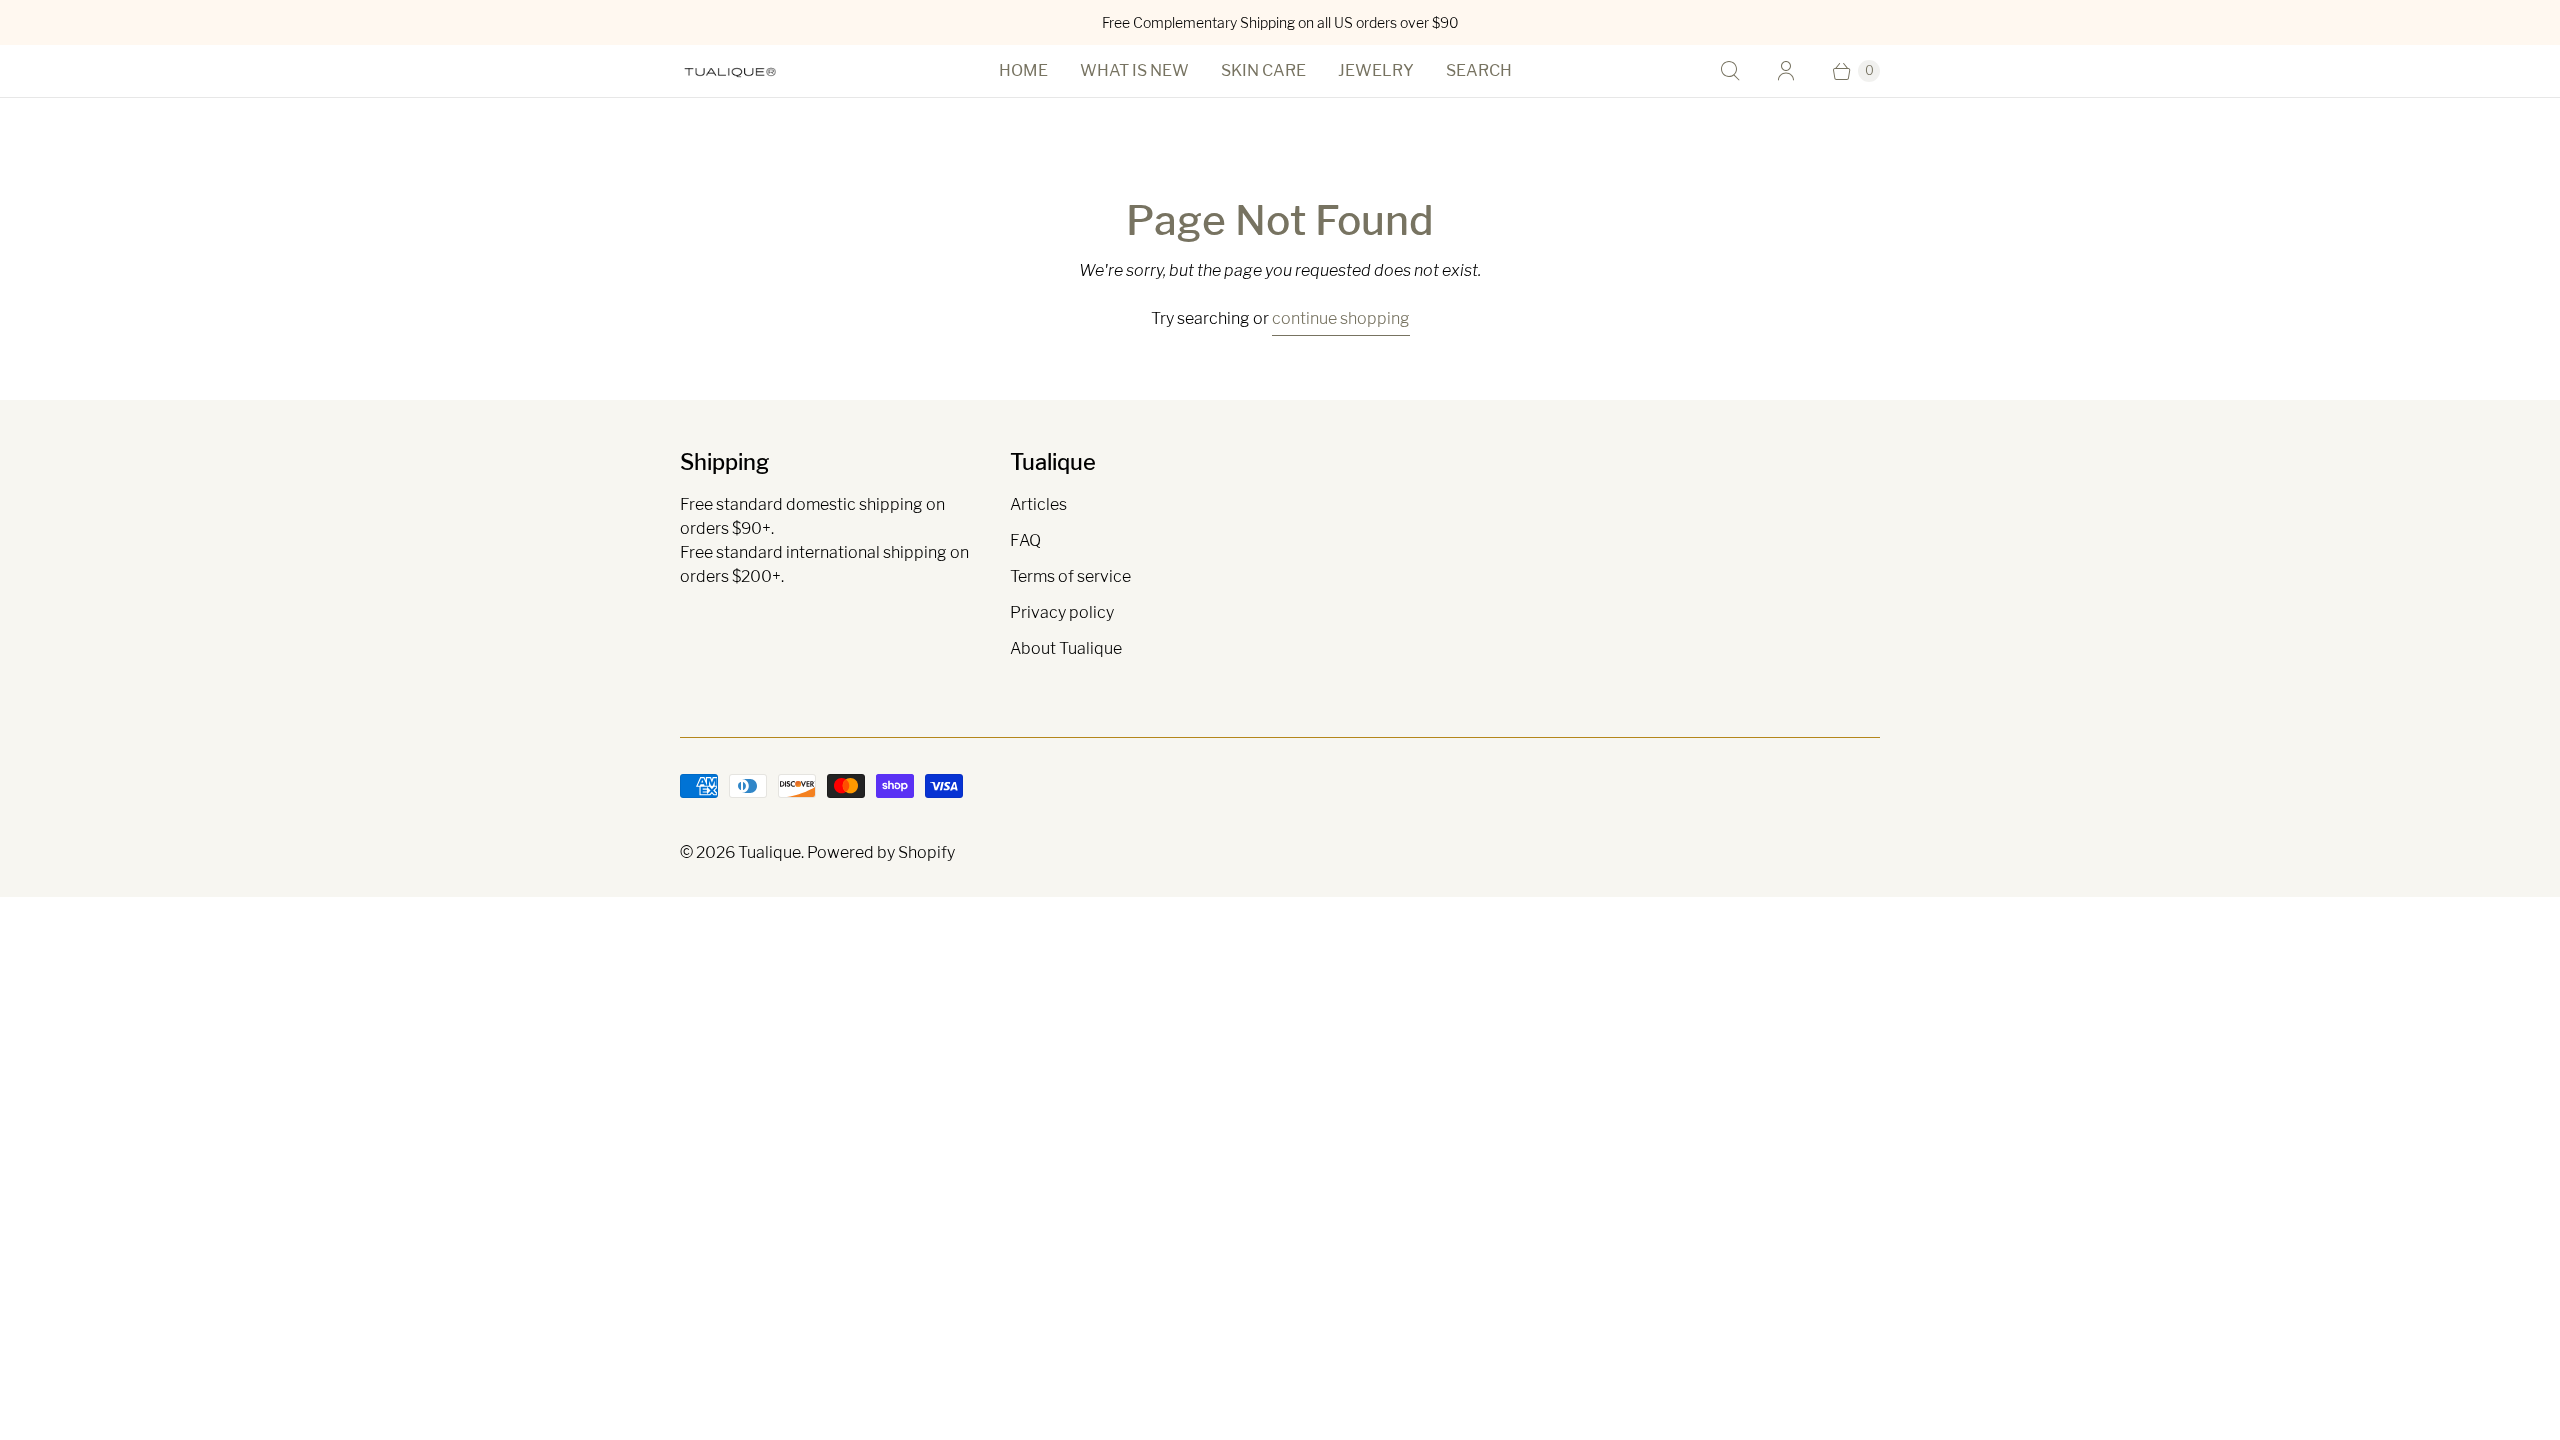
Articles (1038, 504)
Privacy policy (1062, 612)
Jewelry (1376, 70)
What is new (1134, 70)
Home (1023, 70)
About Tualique (1066, 648)
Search (1479, 70)
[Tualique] (730, 71)
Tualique (769, 852)
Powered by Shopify (881, 852)
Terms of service (1070, 576)
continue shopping (1341, 318)
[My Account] (1786, 71)
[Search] (1730, 71)
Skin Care (1263, 70)
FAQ (1025, 540)
